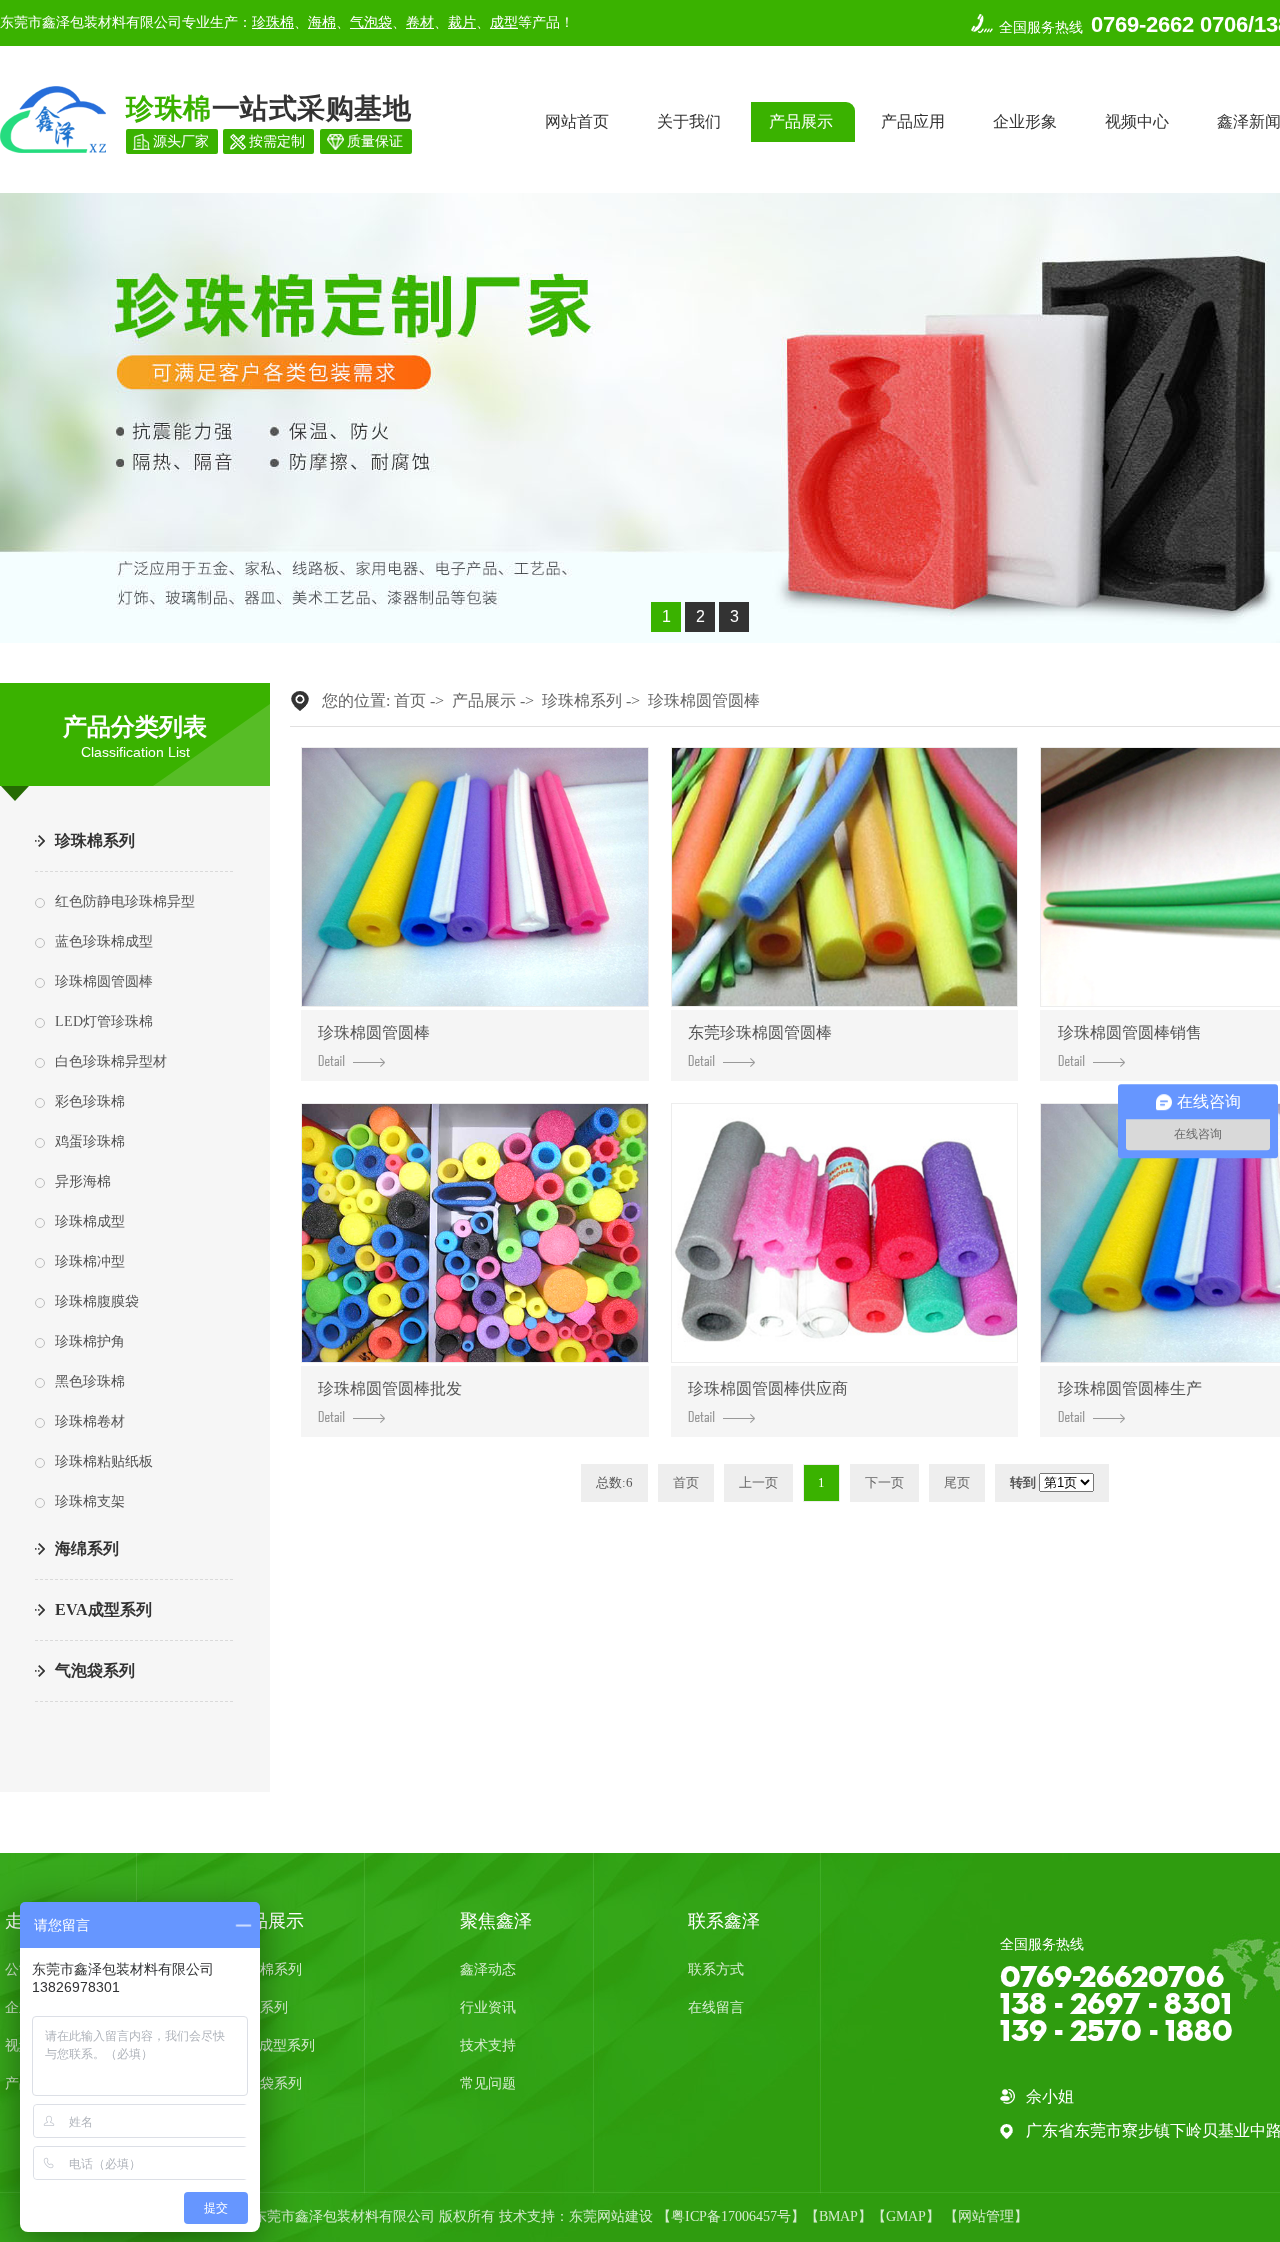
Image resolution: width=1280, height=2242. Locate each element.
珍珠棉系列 (95, 840)
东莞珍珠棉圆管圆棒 (760, 1032)
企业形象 (1025, 121)
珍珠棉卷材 (90, 1421)
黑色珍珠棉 (90, 1381)
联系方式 (716, 1969)
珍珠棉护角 (90, 1341)
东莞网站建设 (611, 2216)
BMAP (838, 2216)
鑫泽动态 (488, 1969)
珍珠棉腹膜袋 (97, 1301)
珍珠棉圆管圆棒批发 (390, 1388)
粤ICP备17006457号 (731, 2216)
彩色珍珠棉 (90, 1101)
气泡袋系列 (95, 1670)
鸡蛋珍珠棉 (90, 1141)
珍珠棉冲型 (90, 1261)
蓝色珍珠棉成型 (104, 941)
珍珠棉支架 (90, 1501)
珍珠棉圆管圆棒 (104, 981)
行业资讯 (488, 2007)
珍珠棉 (273, 22)
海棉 (322, 22)
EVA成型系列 (103, 1609)
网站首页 (577, 121)
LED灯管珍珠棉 (104, 1021)
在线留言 (716, 2007)
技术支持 (488, 2045)
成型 (504, 22)
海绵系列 (87, 1548)
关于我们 (689, 121)
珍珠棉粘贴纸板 (104, 1461)
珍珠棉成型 (90, 1221)
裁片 (462, 22)
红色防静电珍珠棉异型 (125, 901)
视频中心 (1137, 121)
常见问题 (488, 2083)
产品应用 (913, 121)
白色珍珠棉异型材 (111, 1061)
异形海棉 (83, 1181)
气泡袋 (371, 22)
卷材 (420, 22)
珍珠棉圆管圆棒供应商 (768, 1388)
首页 (410, 700)
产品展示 (801, 121)
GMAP (906, 2216)
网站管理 (986, 2216)
